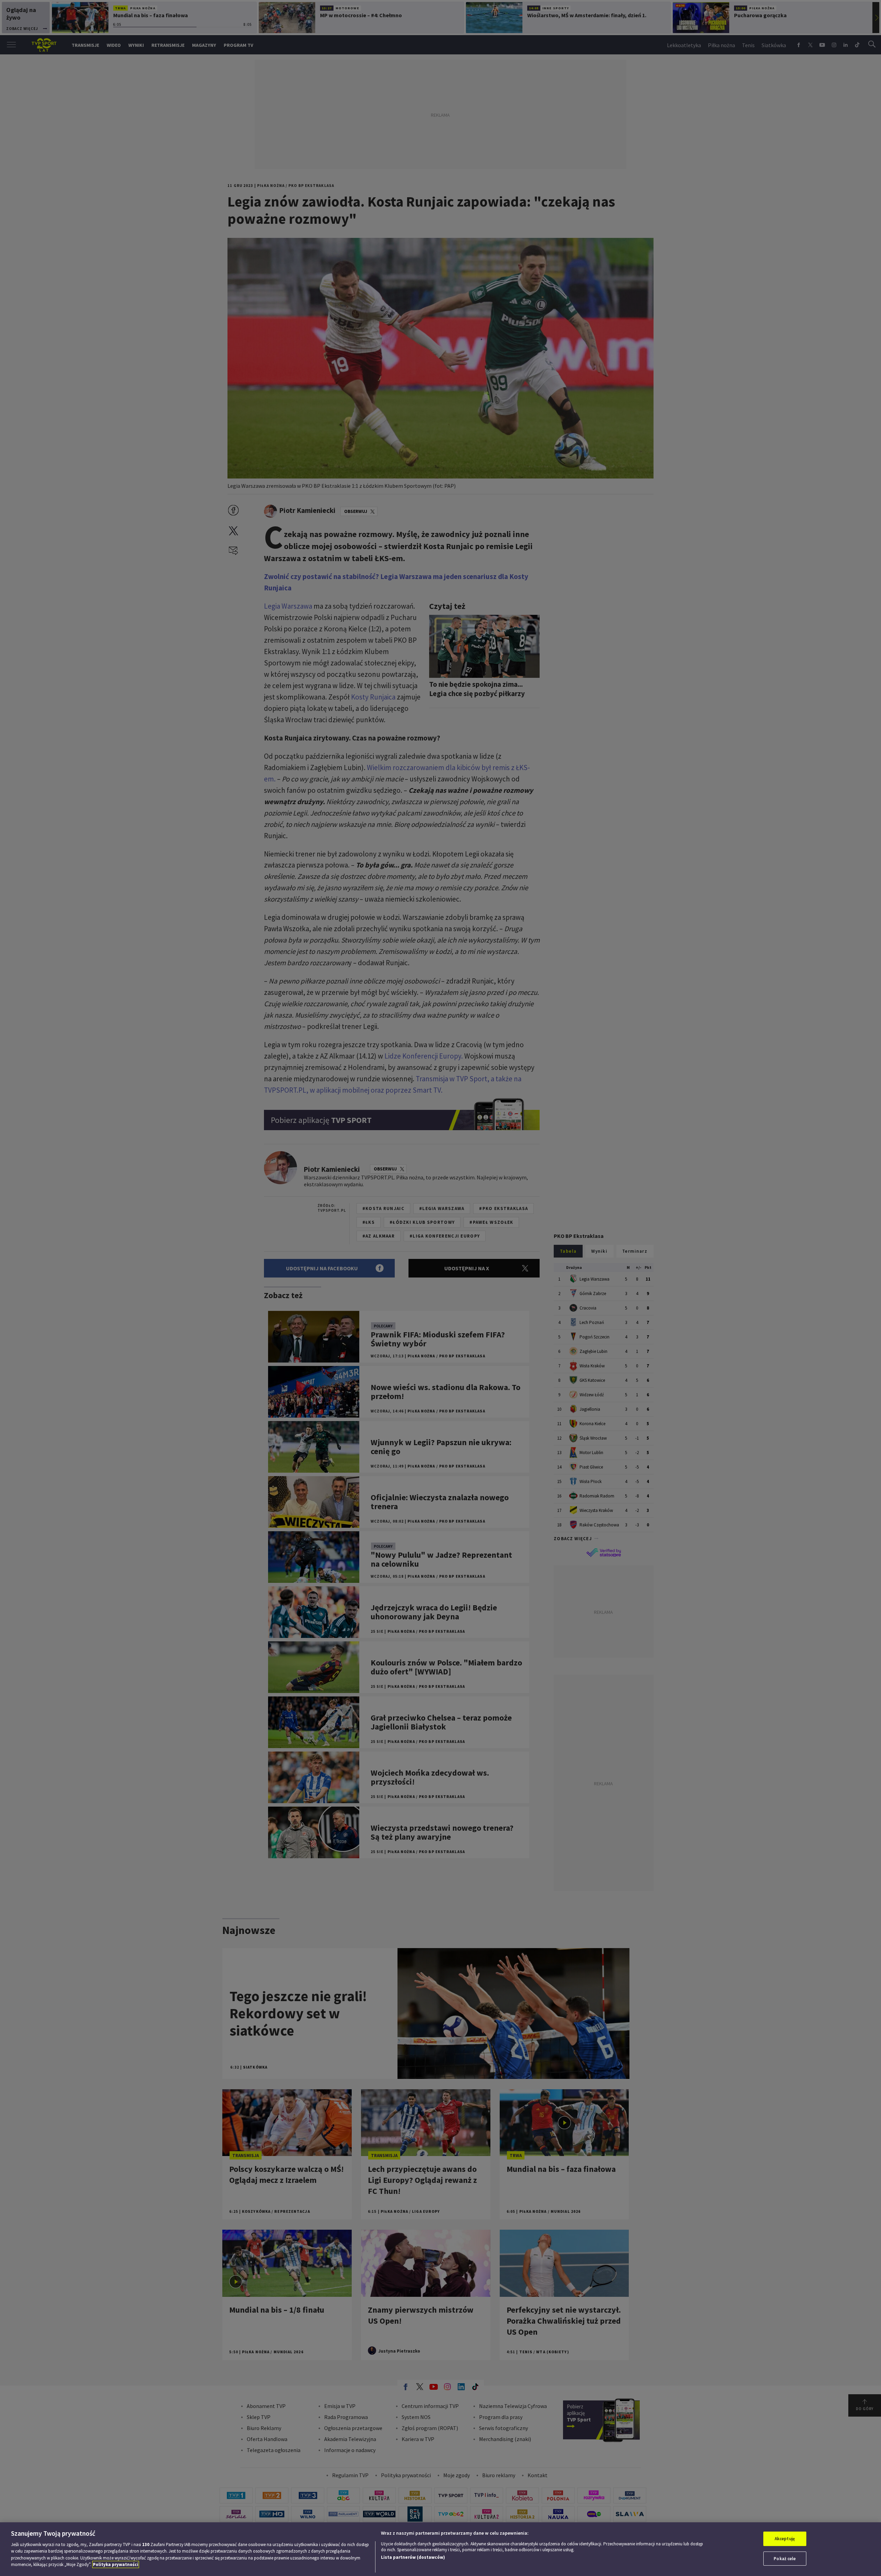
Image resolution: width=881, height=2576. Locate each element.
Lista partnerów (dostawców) (413, 2557)
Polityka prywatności (116, 2564)
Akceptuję (785, 2539)
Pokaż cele (785, 2558)
